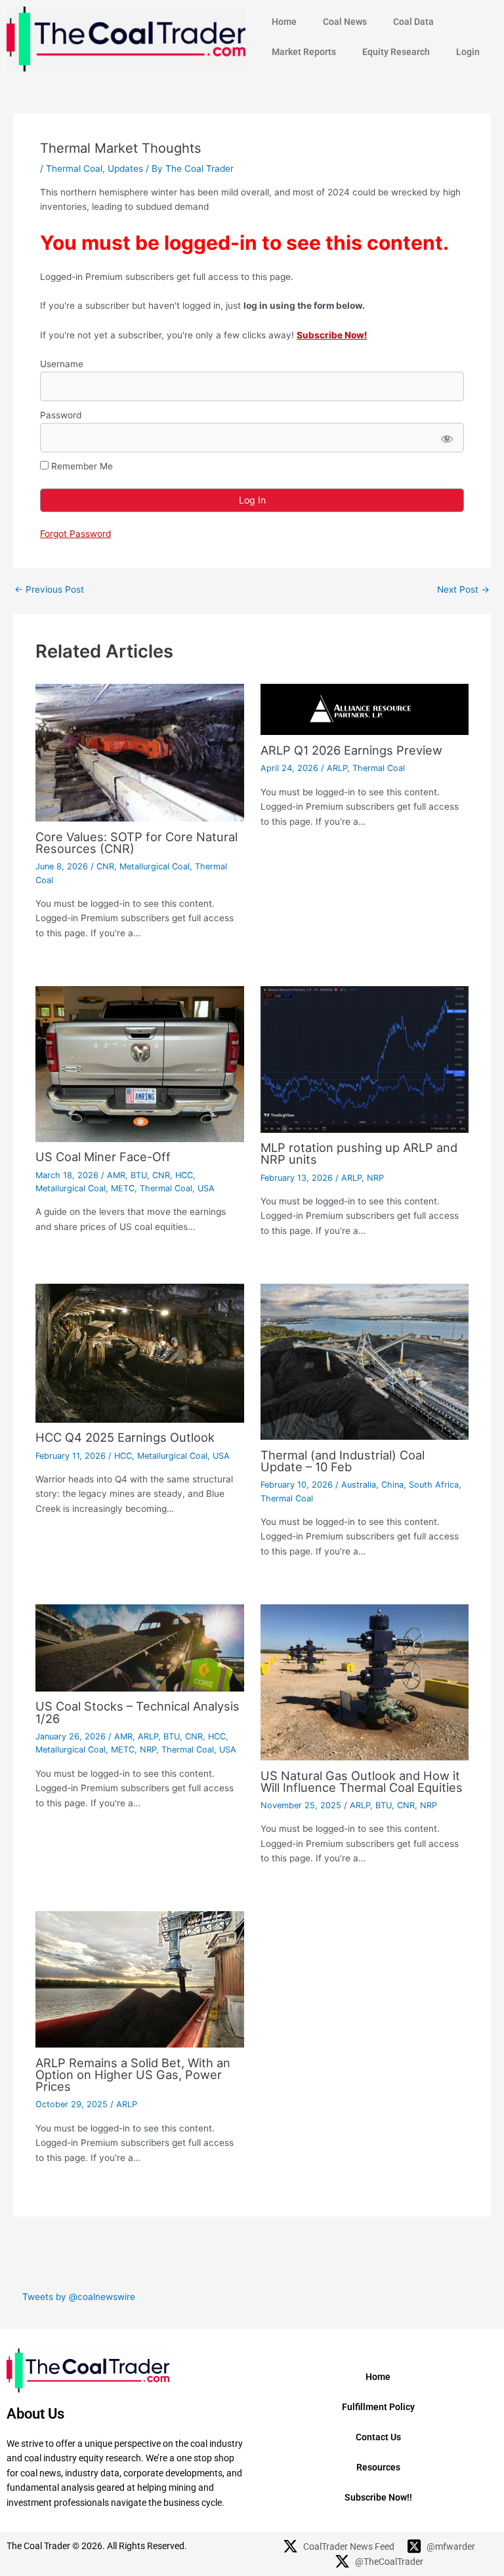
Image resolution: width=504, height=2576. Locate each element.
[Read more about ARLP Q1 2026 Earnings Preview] (365, 709)
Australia (359, 1485)
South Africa (434, 1485)
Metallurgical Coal (155, 866)
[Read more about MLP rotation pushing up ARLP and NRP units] (365, 1058)
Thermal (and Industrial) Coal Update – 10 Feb (343, 1461)
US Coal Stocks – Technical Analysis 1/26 (137, 1712)
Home (284, 22)
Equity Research (396, 52)
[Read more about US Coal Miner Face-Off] (139, 1063)
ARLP (337, 768)
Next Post (463, 590)
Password (61, 415)
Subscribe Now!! (378, 2497)
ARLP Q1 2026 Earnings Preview (351, 750)
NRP (375, 1178)
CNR (105, 866)
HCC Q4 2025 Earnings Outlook (125, 1437)
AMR (116, 1175)
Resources (378, 2467)
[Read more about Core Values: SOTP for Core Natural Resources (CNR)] (139, 752)
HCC (184, 1175)
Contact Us (378, 2437)
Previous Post (49, 590)
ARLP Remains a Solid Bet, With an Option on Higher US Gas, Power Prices (133, 2074)
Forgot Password (75, 534)
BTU (139, 1175)
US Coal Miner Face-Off (103, 1157)
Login (468, 52)
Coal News (345, 22)
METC (123, 1188)
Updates (125, 168)
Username (62, 364)
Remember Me (81, 466)
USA (206, 1188)
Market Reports (304, 52)
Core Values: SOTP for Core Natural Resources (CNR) (136, 842)
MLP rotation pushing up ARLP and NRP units (359, 1153)
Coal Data (413, 22)
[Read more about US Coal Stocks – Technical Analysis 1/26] (139, 1647)
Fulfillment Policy (378, 2407)
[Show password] (446, 438)
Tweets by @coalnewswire (79, 2297)
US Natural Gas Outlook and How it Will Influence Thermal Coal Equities (362, 1781)
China (392, 1485)
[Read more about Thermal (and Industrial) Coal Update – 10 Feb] (365, 1361)
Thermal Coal (74, 168)
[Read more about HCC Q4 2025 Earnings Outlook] (139, 1353)
